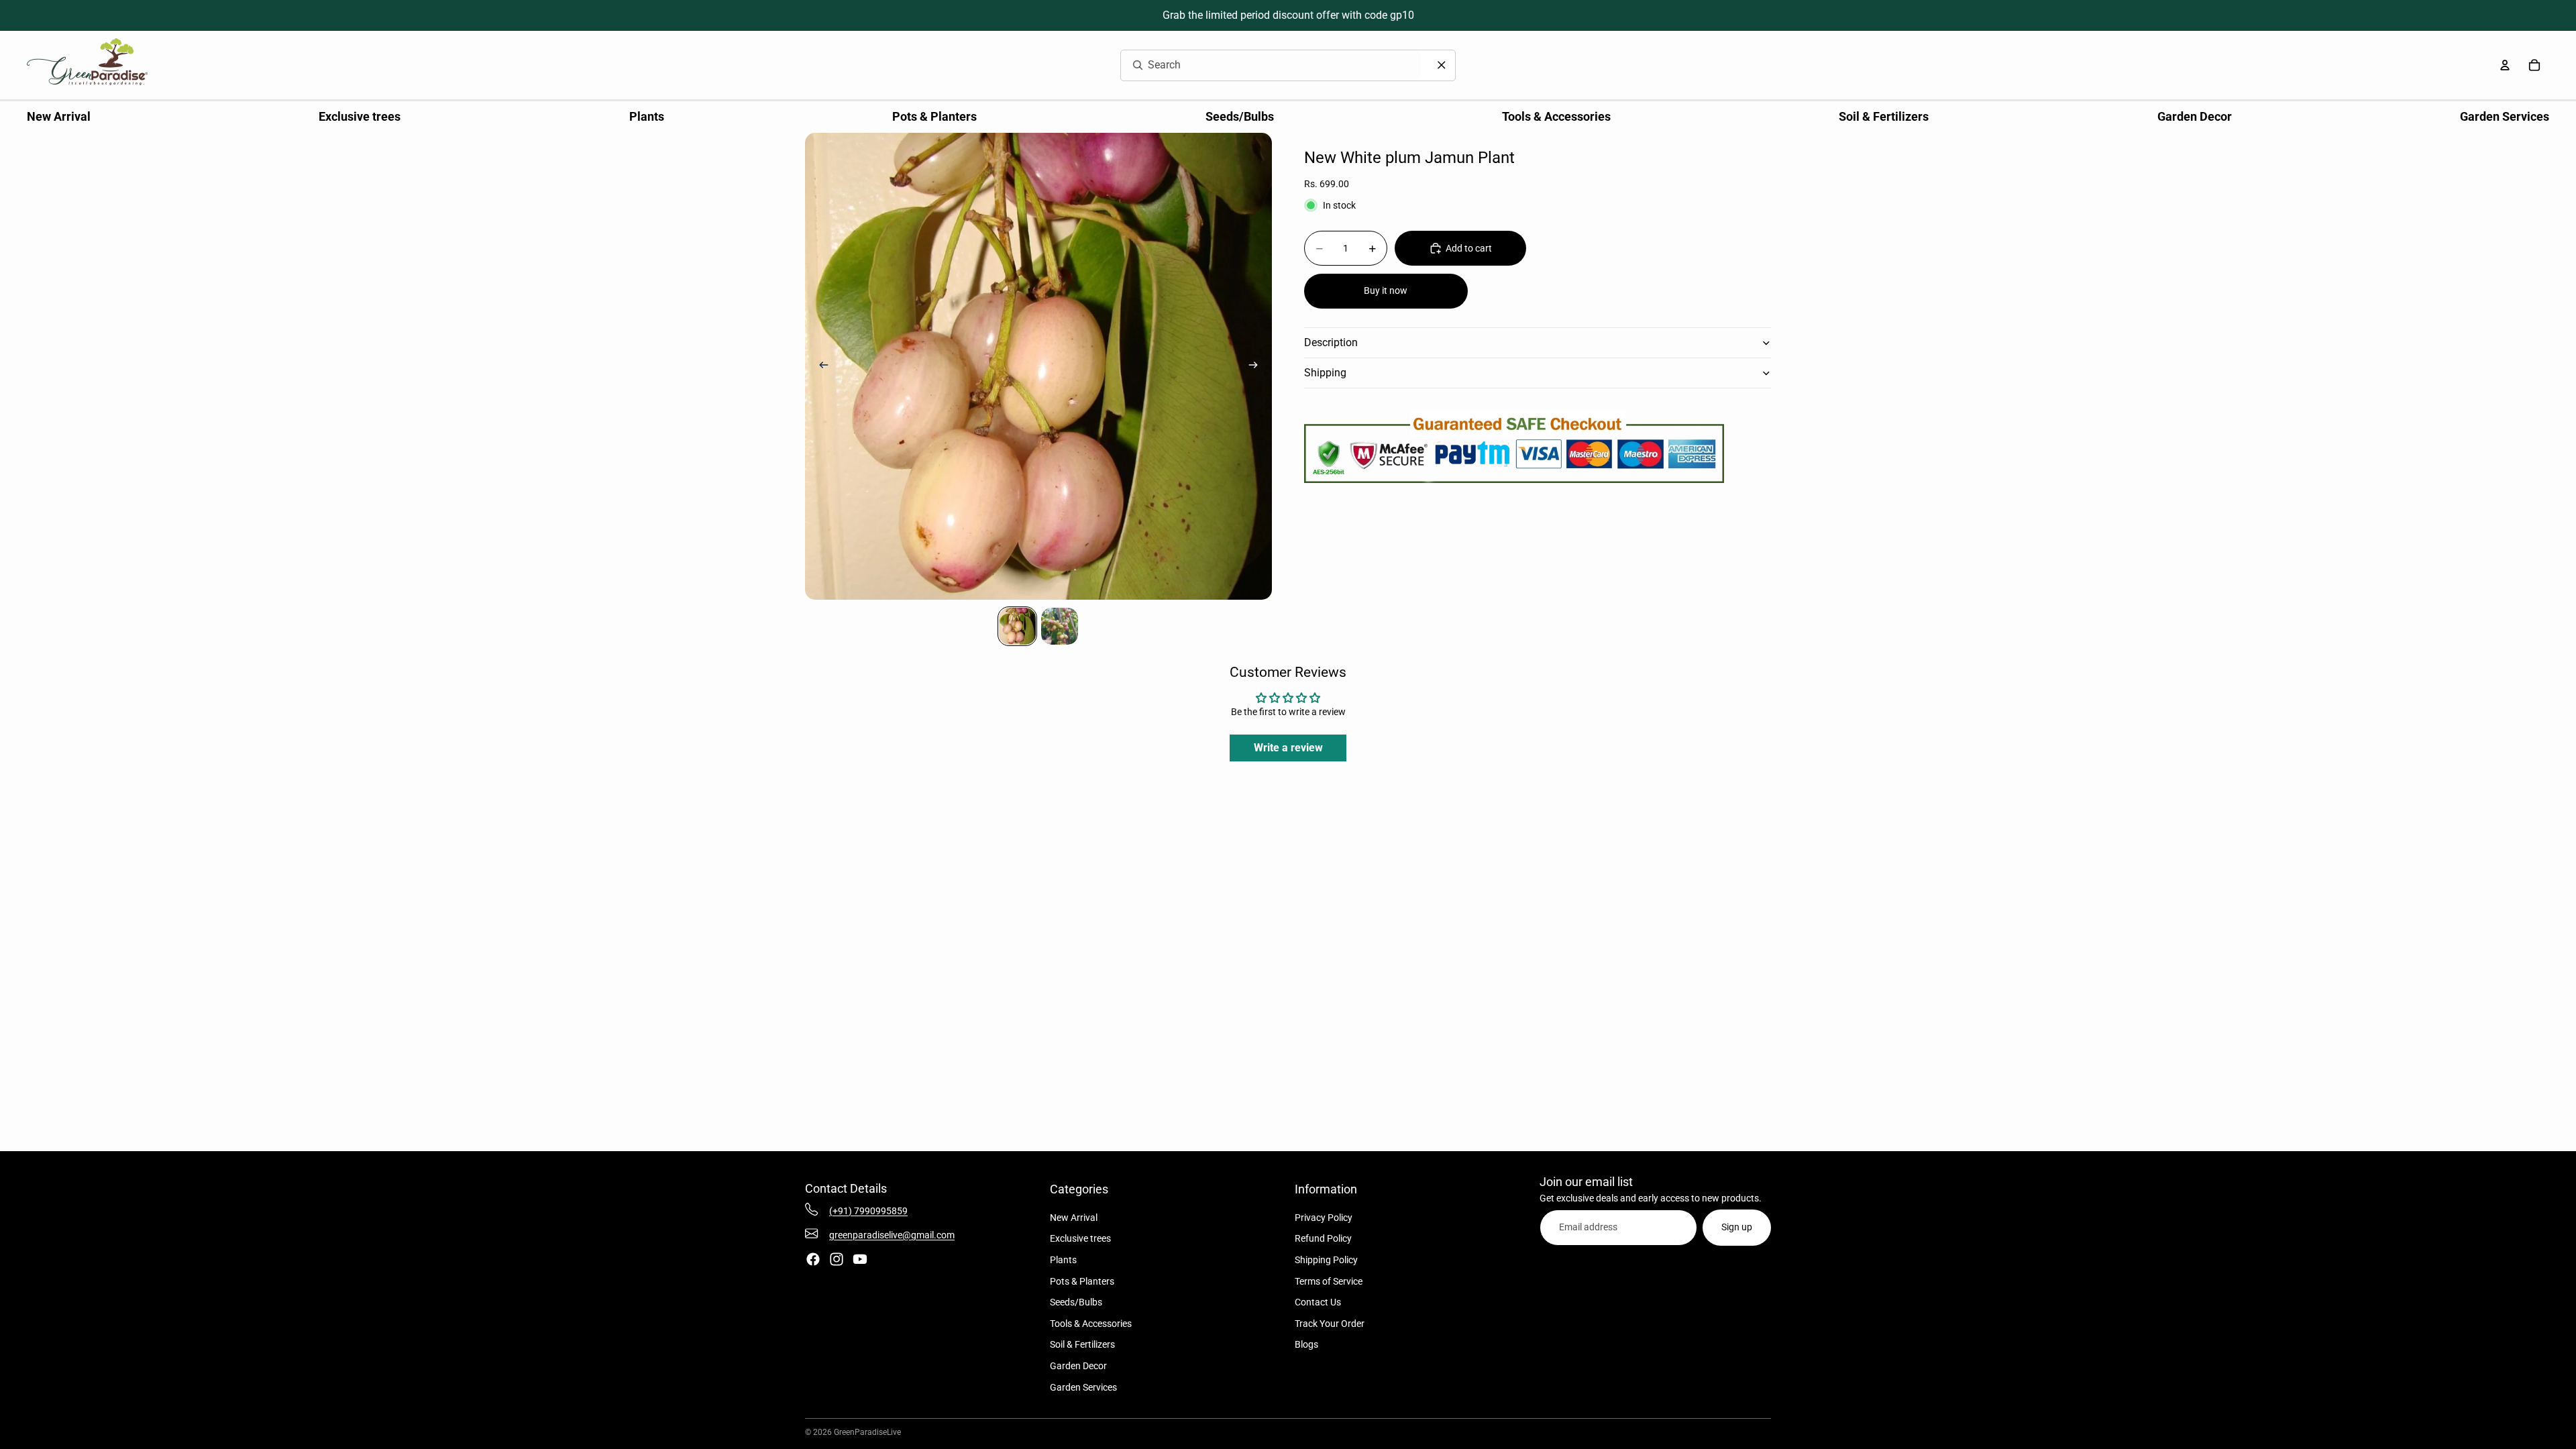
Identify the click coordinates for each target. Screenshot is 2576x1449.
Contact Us (1318, 1302)
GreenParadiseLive (867, 1432)
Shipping (1325, 373)
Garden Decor (1078, 1366)
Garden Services (1083, 1387)
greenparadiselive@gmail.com (892, 1235)
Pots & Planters (1082, 1281)
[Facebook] (813, 1259)
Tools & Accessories (1091, 1324)
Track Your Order (1330, 1324)
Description (1331, 342)
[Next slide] (1257, 366)
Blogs (1306, 1344)
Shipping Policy (1326, 1260)
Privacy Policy (1324, 1218)
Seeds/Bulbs (1076, 1302)
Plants (1063, 1260)
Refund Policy (1323, 1238)
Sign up (1737, 1227)
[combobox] (1255, 65)
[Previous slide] (820, 366)
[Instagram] (837, 1259)
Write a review (1288, 748)
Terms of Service (1329, 1281)
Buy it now (1386, 290)
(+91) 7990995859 (868, 1211)
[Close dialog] (1442, 65)
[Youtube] (860, 1259)
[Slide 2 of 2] (1060, 626)
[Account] (2505, 65)
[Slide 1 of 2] (1017, 626)
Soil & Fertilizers (1082, 1344)
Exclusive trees (1080, 1238)
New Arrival (1074, 1218)
